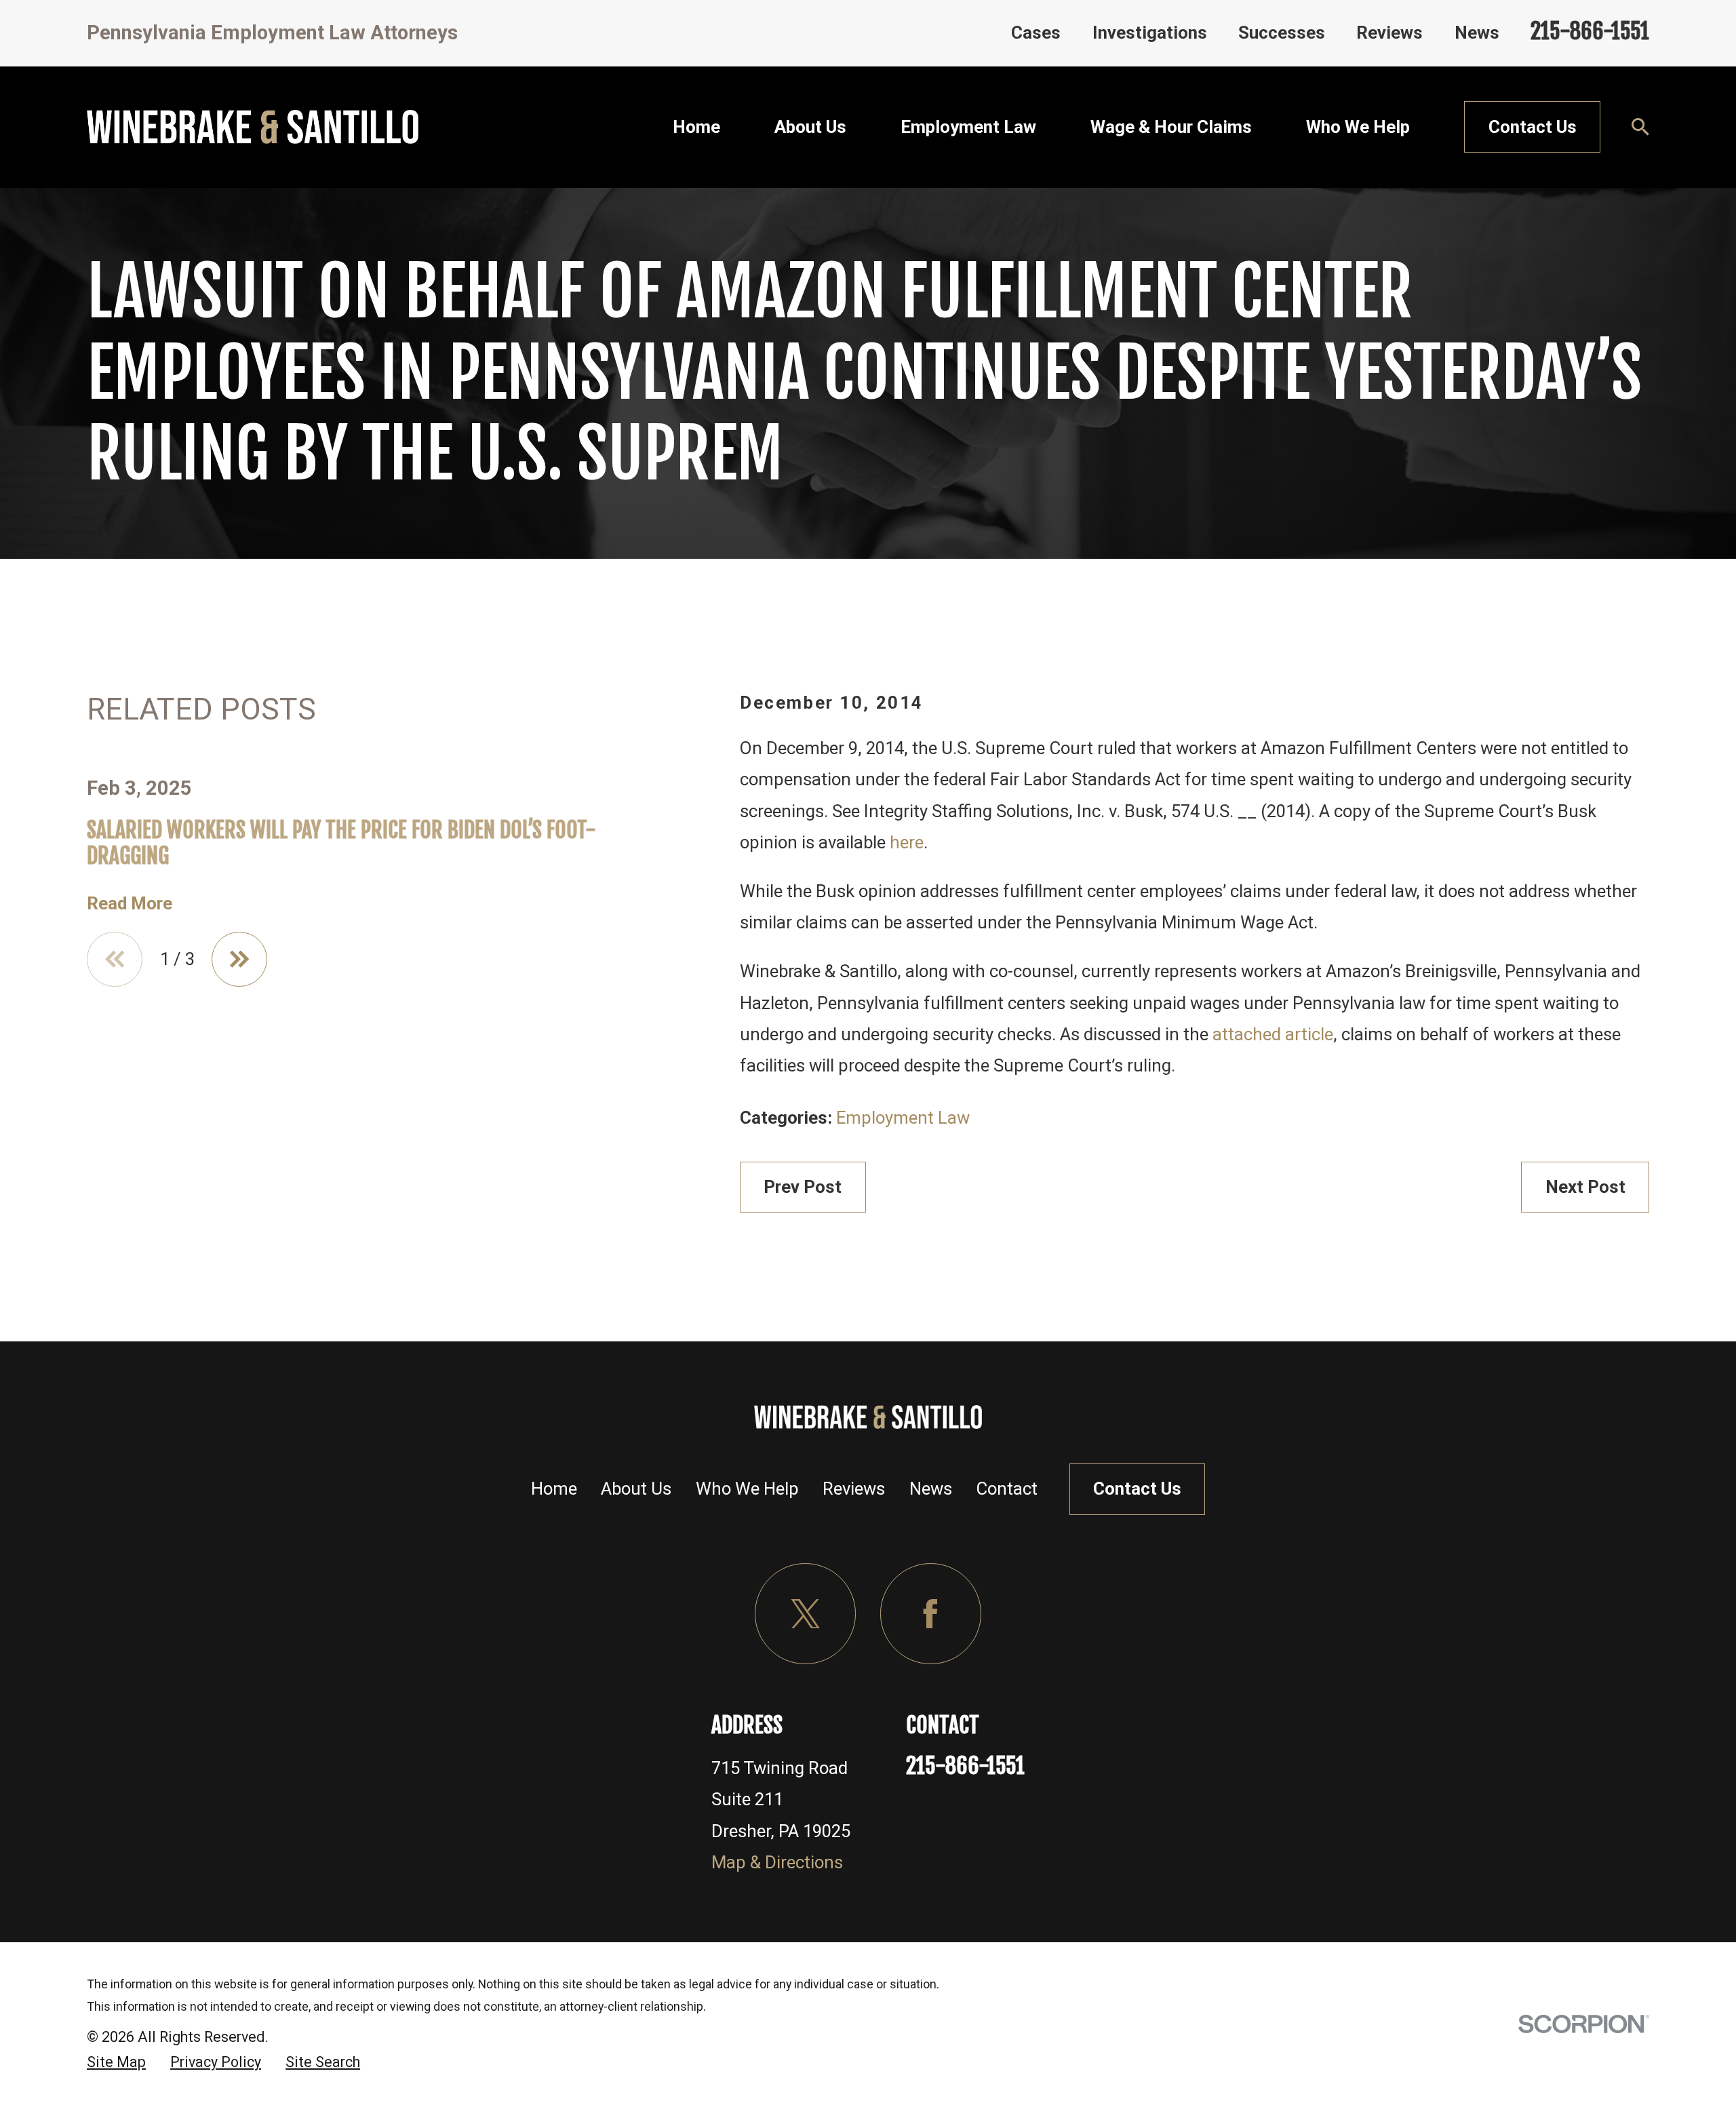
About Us (636, 1489)
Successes (1282, 33)
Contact (1007, 1489)
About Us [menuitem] (810, 127)
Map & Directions (777, 1862)
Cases (1036, 33)
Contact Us (1533, 127)
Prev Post (803, 1187)
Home (554, 1489)
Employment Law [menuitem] (968, 127)
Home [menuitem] (696, 127)
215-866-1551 (1590, 31)
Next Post (1585, 1187)
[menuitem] (116, 2062)
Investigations (1150, 33)
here (907, 842)
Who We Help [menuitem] (1358, 127)
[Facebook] (931, 1614)
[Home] (253, 127)
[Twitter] (805, 1614)
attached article (1273, 1034)
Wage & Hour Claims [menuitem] (1171, 127)
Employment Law (903, 1118)
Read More (130, 903)
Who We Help (747, 1489)
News (1477, 33)
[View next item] (239, 960)
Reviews (1389, 33)
